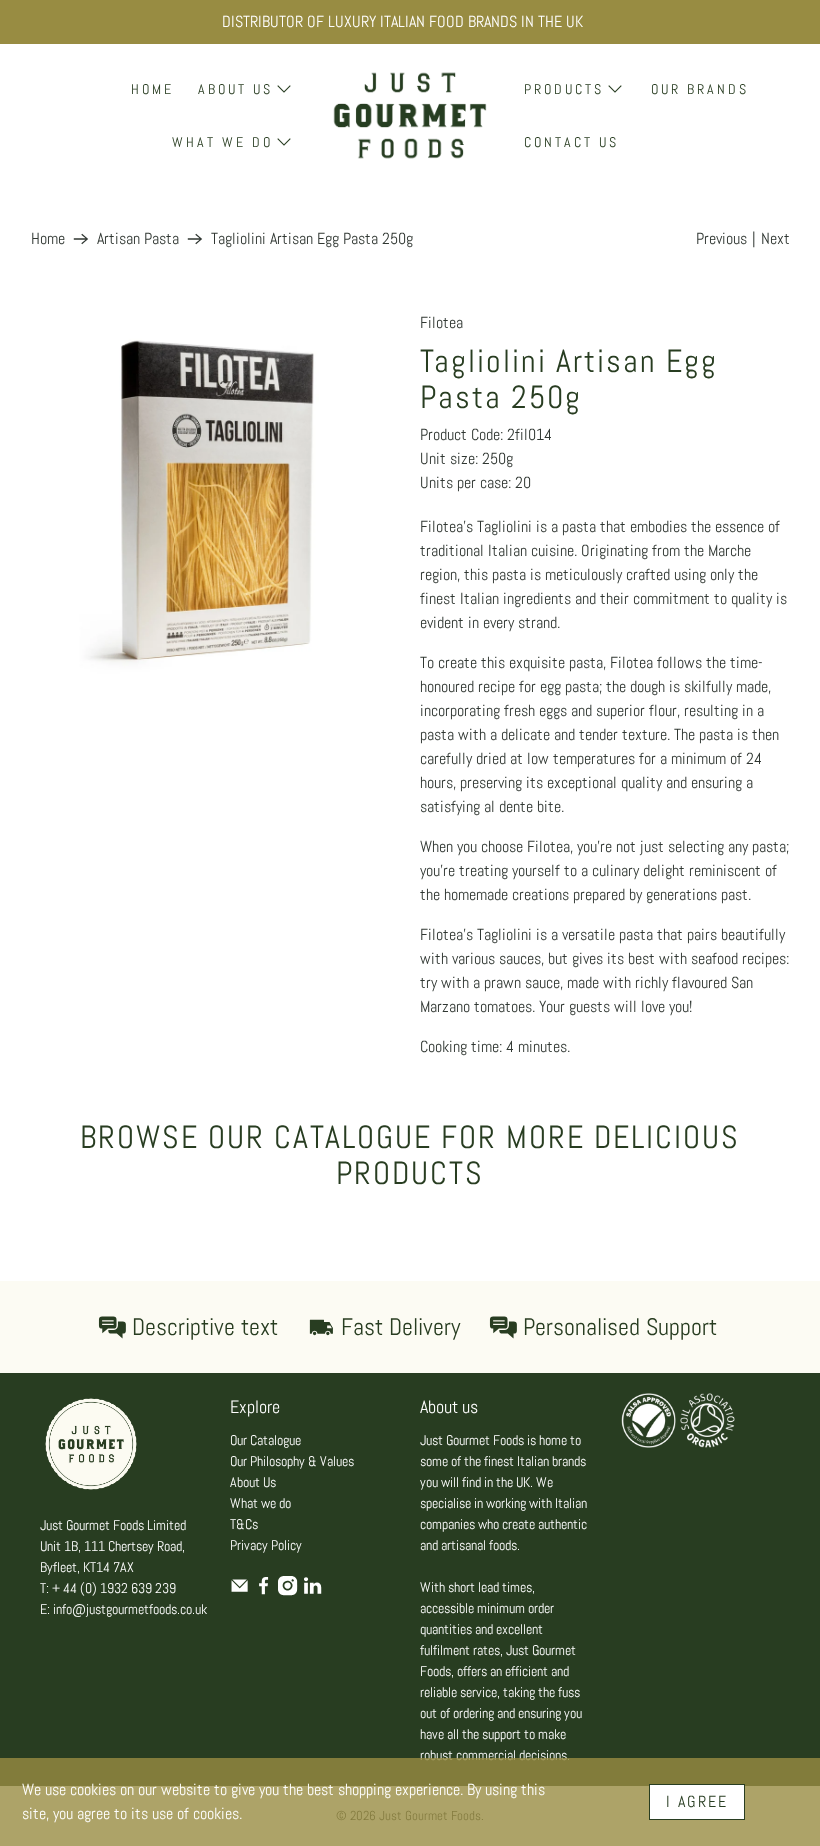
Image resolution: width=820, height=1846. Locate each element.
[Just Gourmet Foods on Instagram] (287, 1591)
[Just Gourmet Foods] (410, 115)
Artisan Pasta (138, 239)
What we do (260, 1503)
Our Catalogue (265, 1440)
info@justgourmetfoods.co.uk (130, 1609)
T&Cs (244, 1524)
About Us (253, 1482)
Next (775, 238)
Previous (721, 238)
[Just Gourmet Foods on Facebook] (263, 1591)
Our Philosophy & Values (292, 1461)
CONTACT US (571, 142)
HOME (152, 89)
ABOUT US (235, 89)
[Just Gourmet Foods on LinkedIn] (312, 1591)
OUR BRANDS (700, 89)
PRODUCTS (564, 89)
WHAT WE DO (222, 142)
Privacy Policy (266, 1545)
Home (48, 239)
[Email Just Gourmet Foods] (239, 1591)
